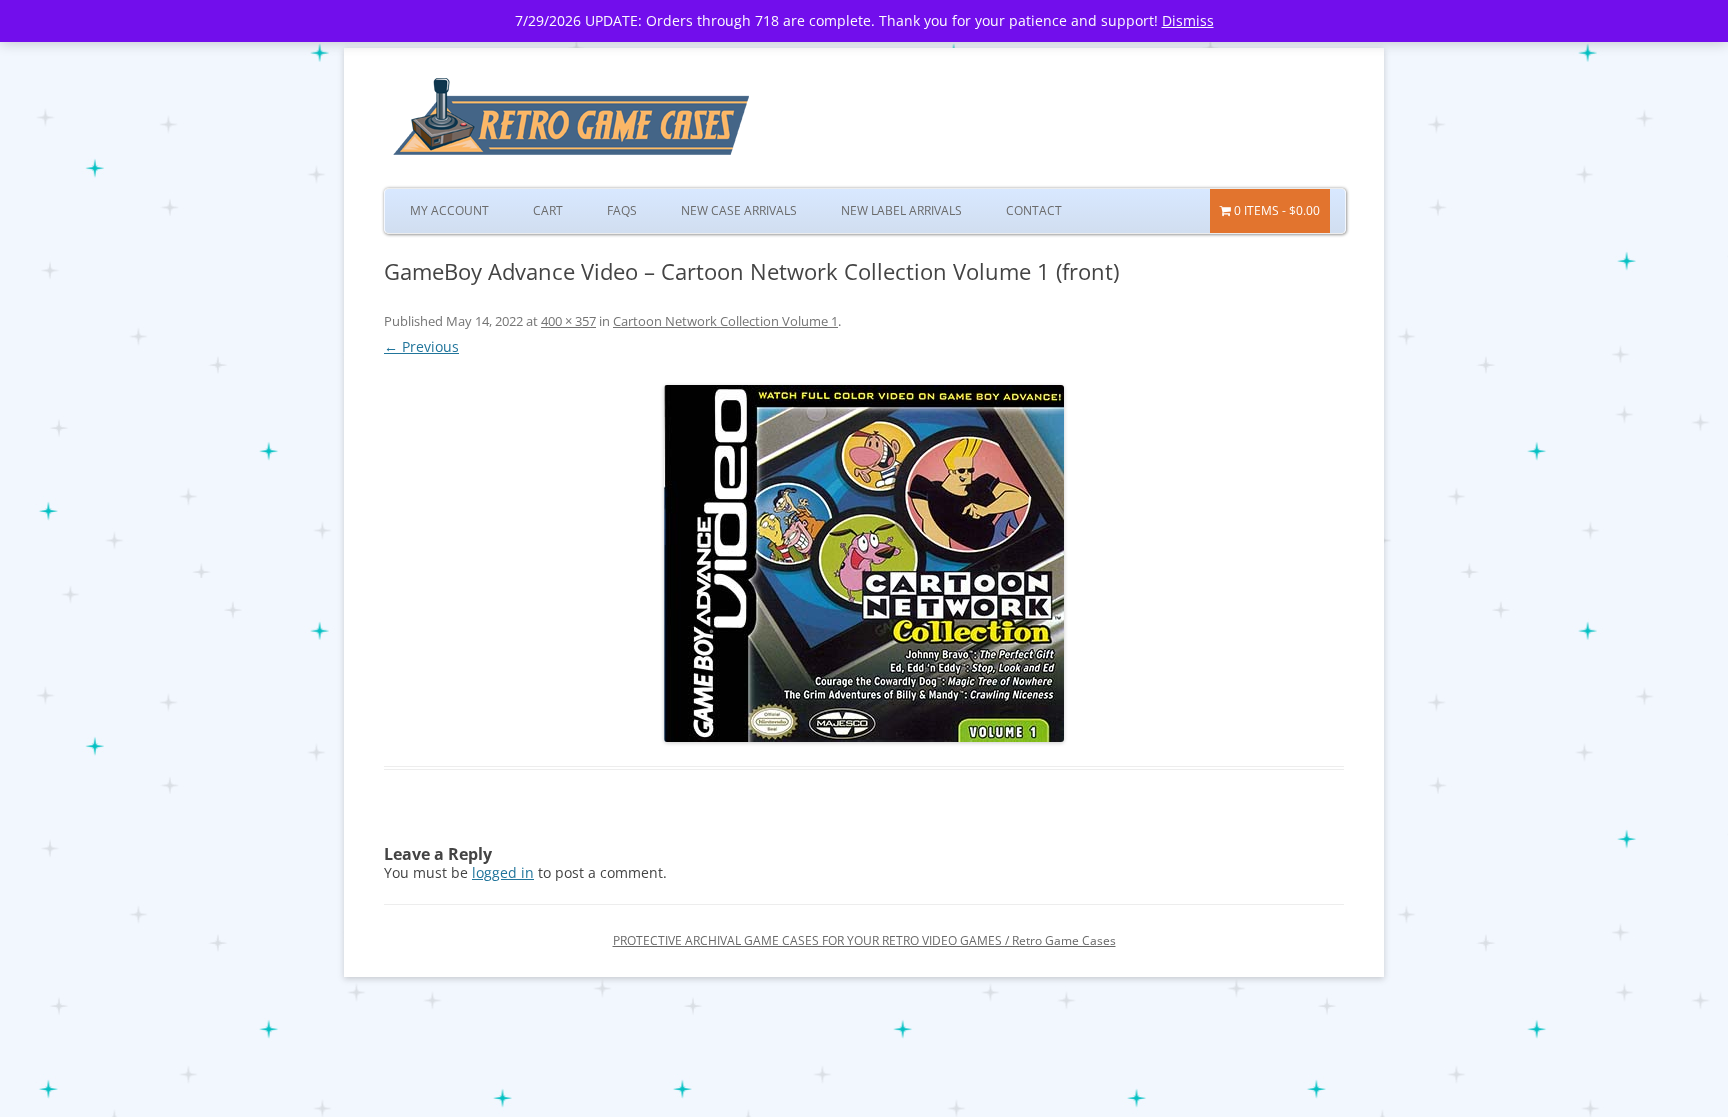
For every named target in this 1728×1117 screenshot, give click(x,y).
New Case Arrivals (739, 210)
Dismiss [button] (1188, 20)
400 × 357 (568, 321)
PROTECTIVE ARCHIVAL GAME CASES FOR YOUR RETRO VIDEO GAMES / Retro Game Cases (864, 940)
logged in (503, 872)
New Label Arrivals (901, 210)
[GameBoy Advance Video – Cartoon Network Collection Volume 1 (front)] (864, 563)
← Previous (421, 346)
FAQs (622, 210)
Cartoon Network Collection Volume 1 (725, 321)
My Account (449, 210)
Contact (1034, 210)
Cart (548, 210)
